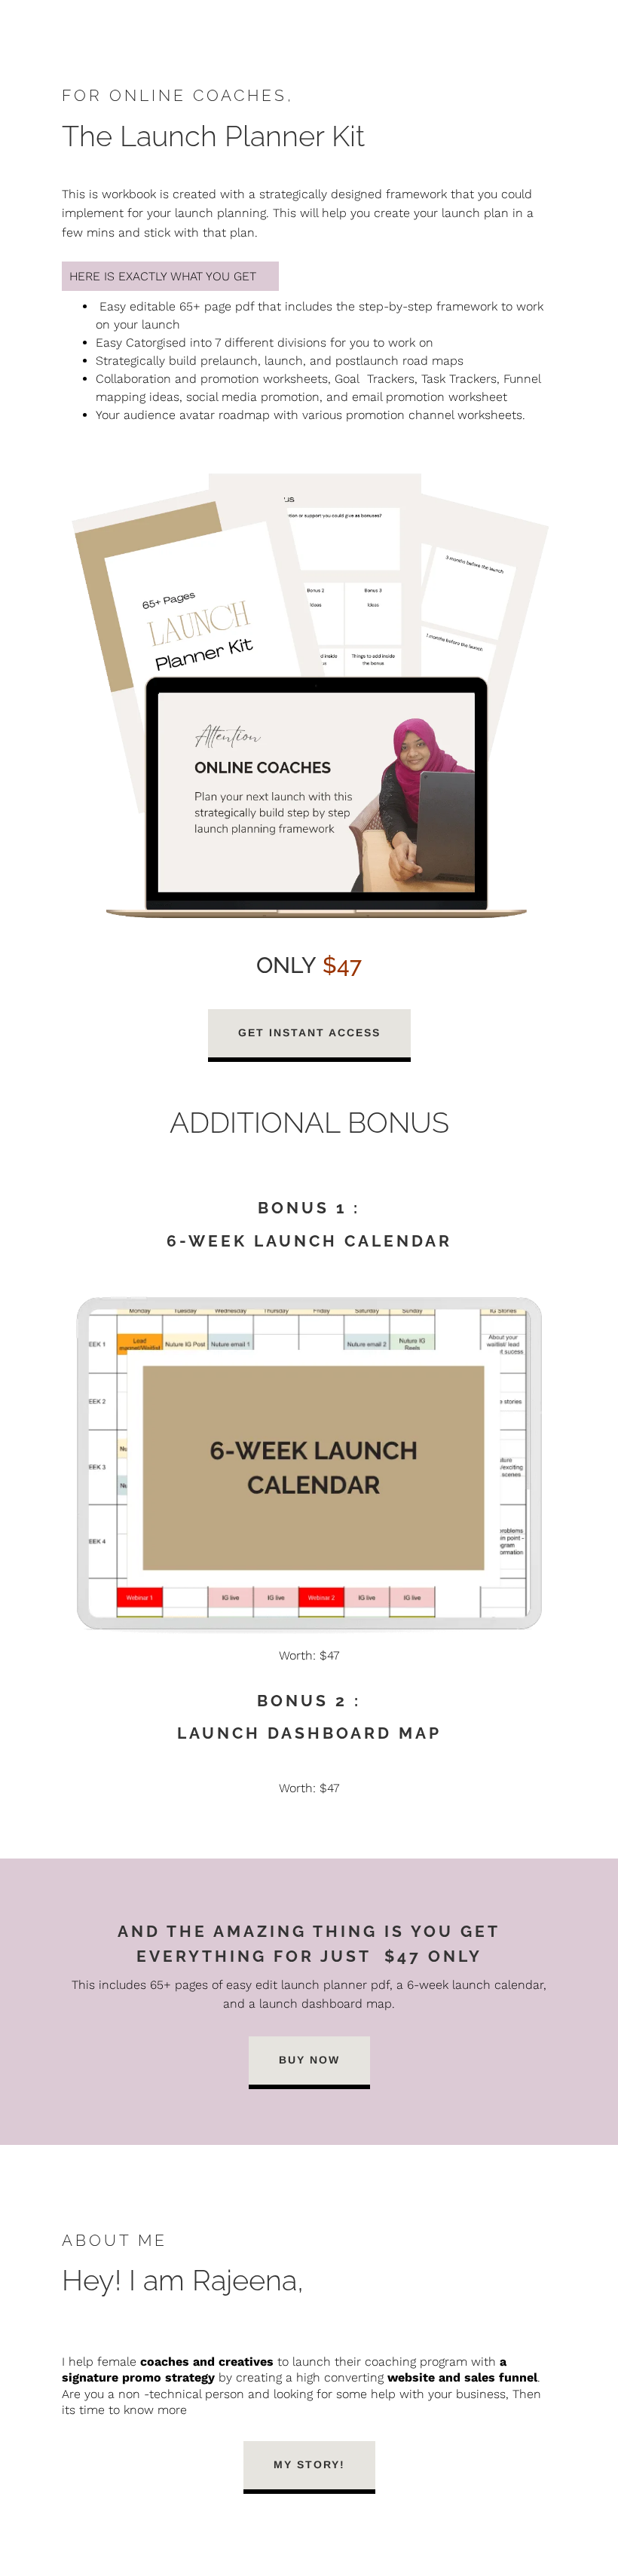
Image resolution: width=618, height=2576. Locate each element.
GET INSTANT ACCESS (309, 1033)
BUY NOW (309, 2060)
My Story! (309, 2464)
